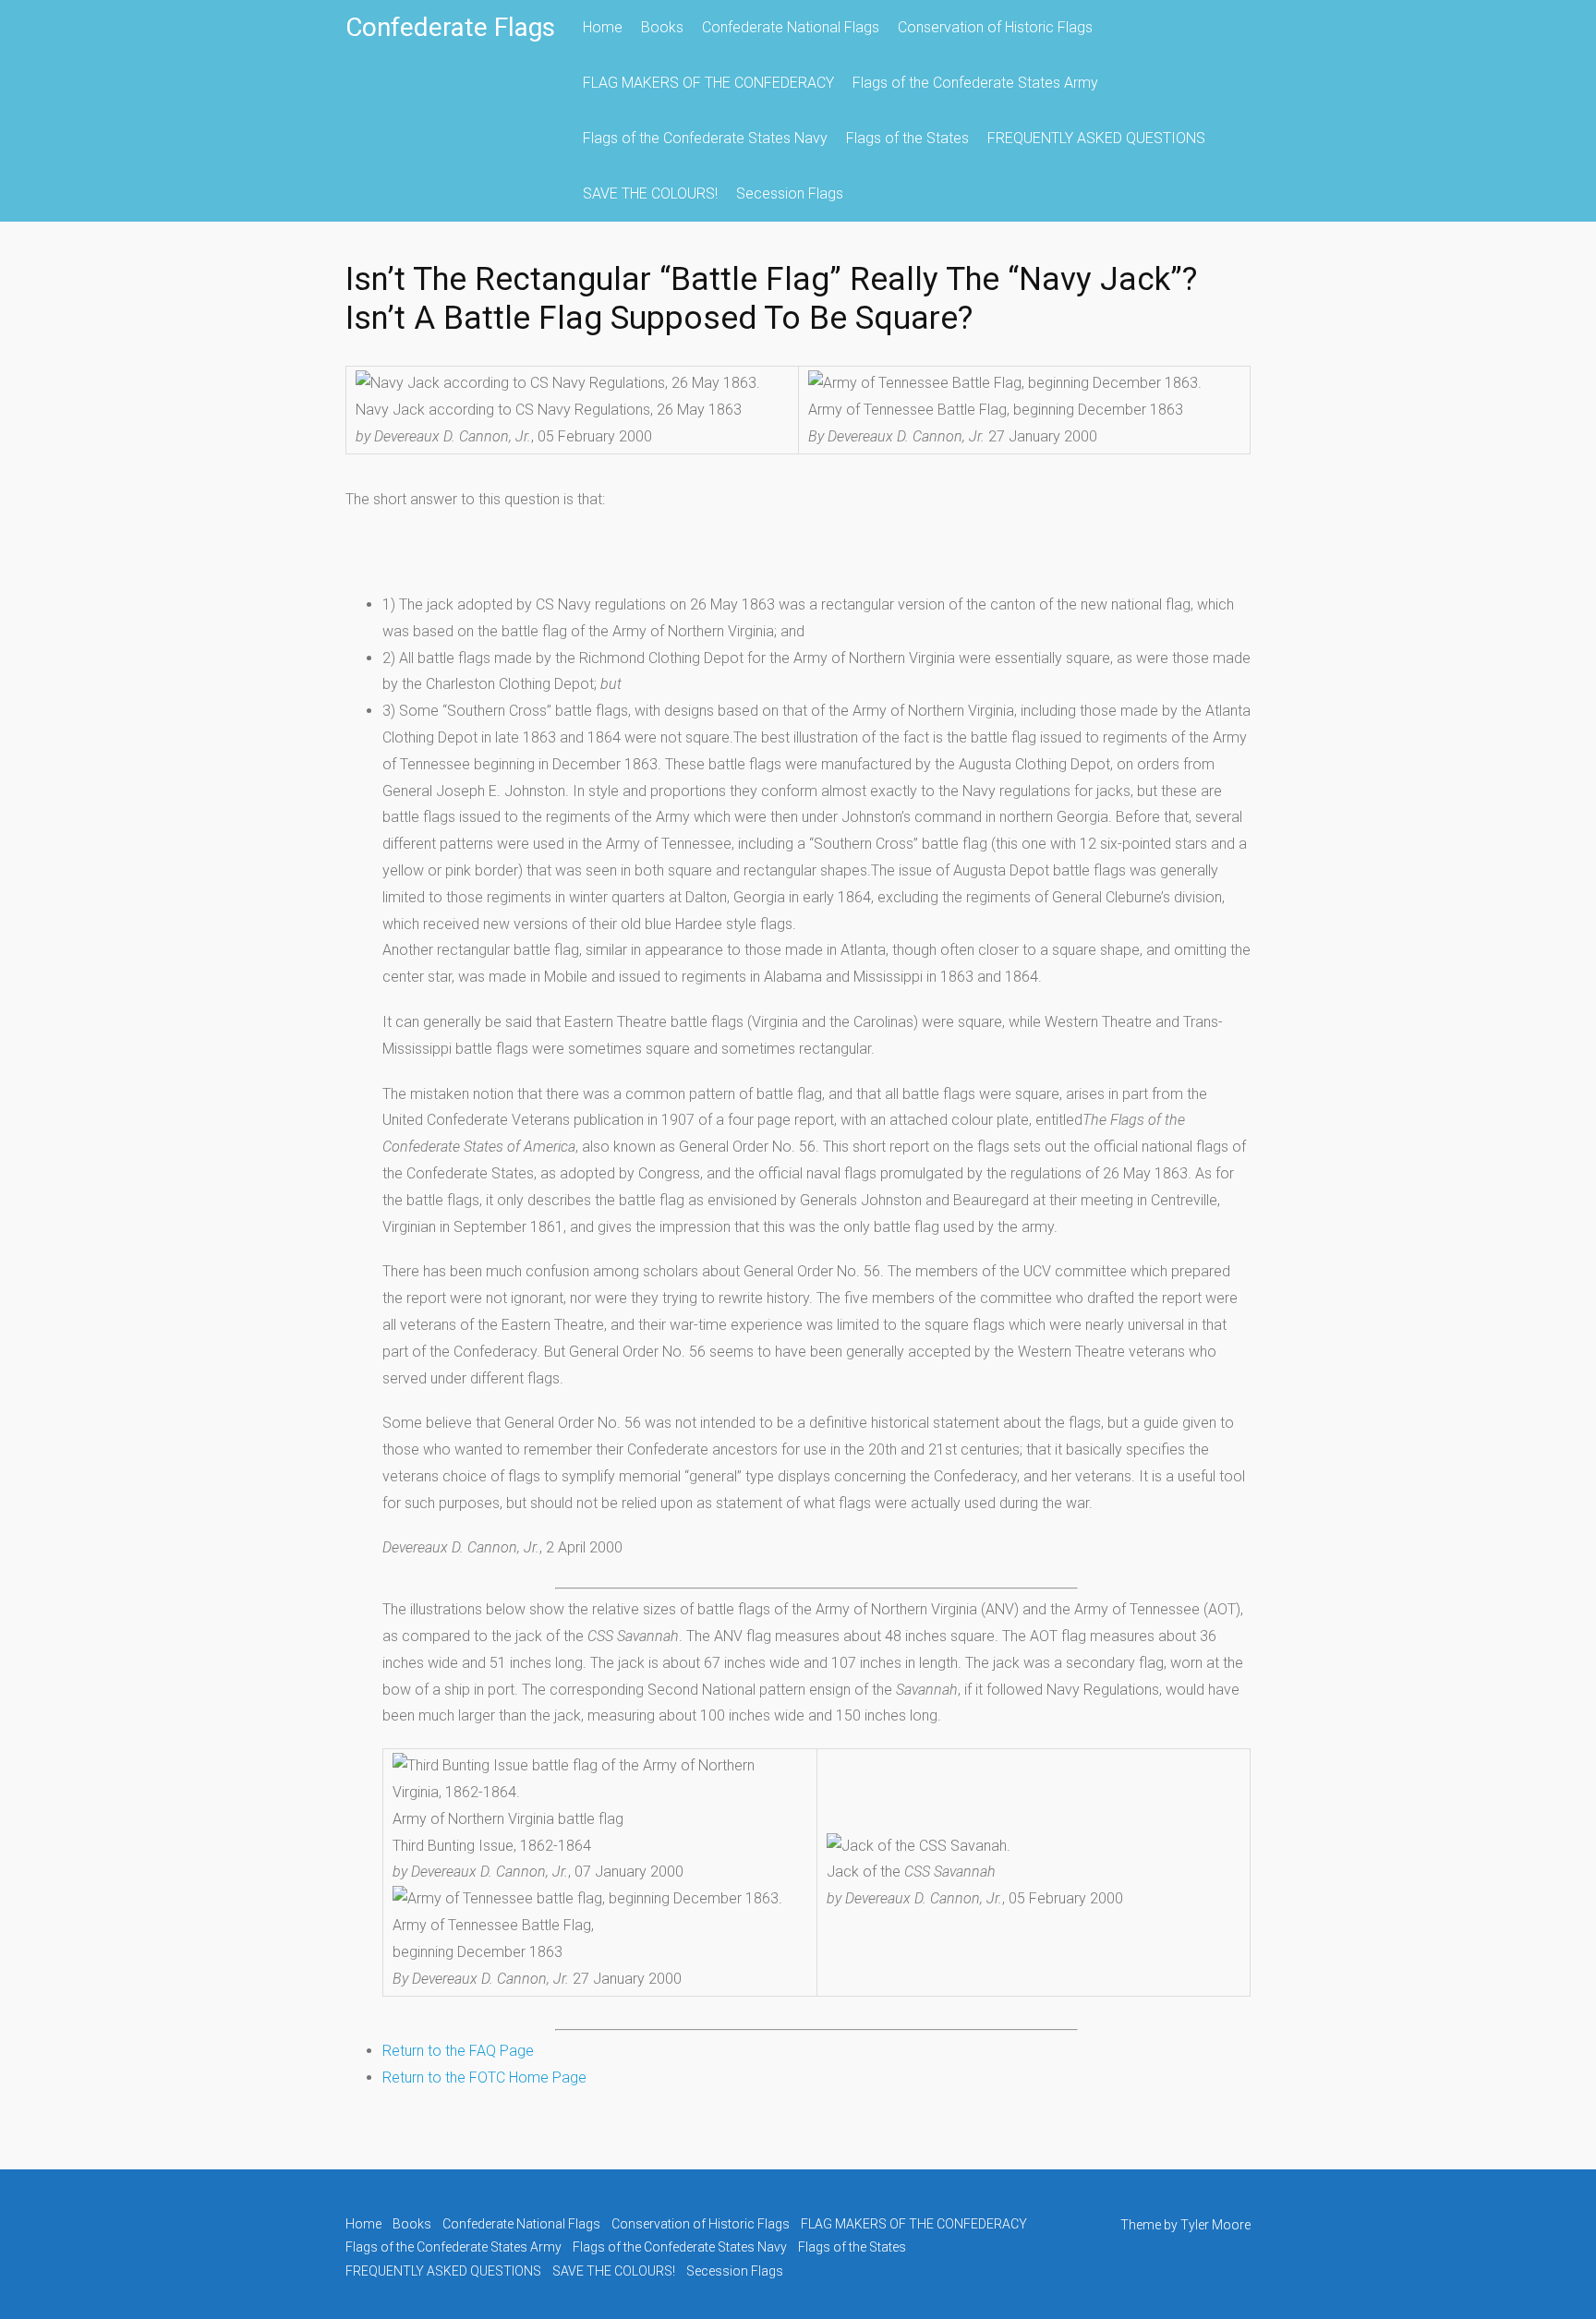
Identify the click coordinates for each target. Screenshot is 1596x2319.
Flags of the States (907, 138)
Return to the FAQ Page (458, 2051)
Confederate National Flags (791, 27)
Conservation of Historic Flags (995, 27)
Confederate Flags (450, 27)
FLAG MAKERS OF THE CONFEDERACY (708, 83)
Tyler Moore (1215, 2225)
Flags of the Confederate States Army (975, 83)
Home (603, 27)
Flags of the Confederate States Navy (705, 138)
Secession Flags (790, 193)
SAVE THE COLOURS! (650, 193)
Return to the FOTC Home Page (484, 2077)
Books (662, 27)
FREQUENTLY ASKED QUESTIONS (1096, 138)
